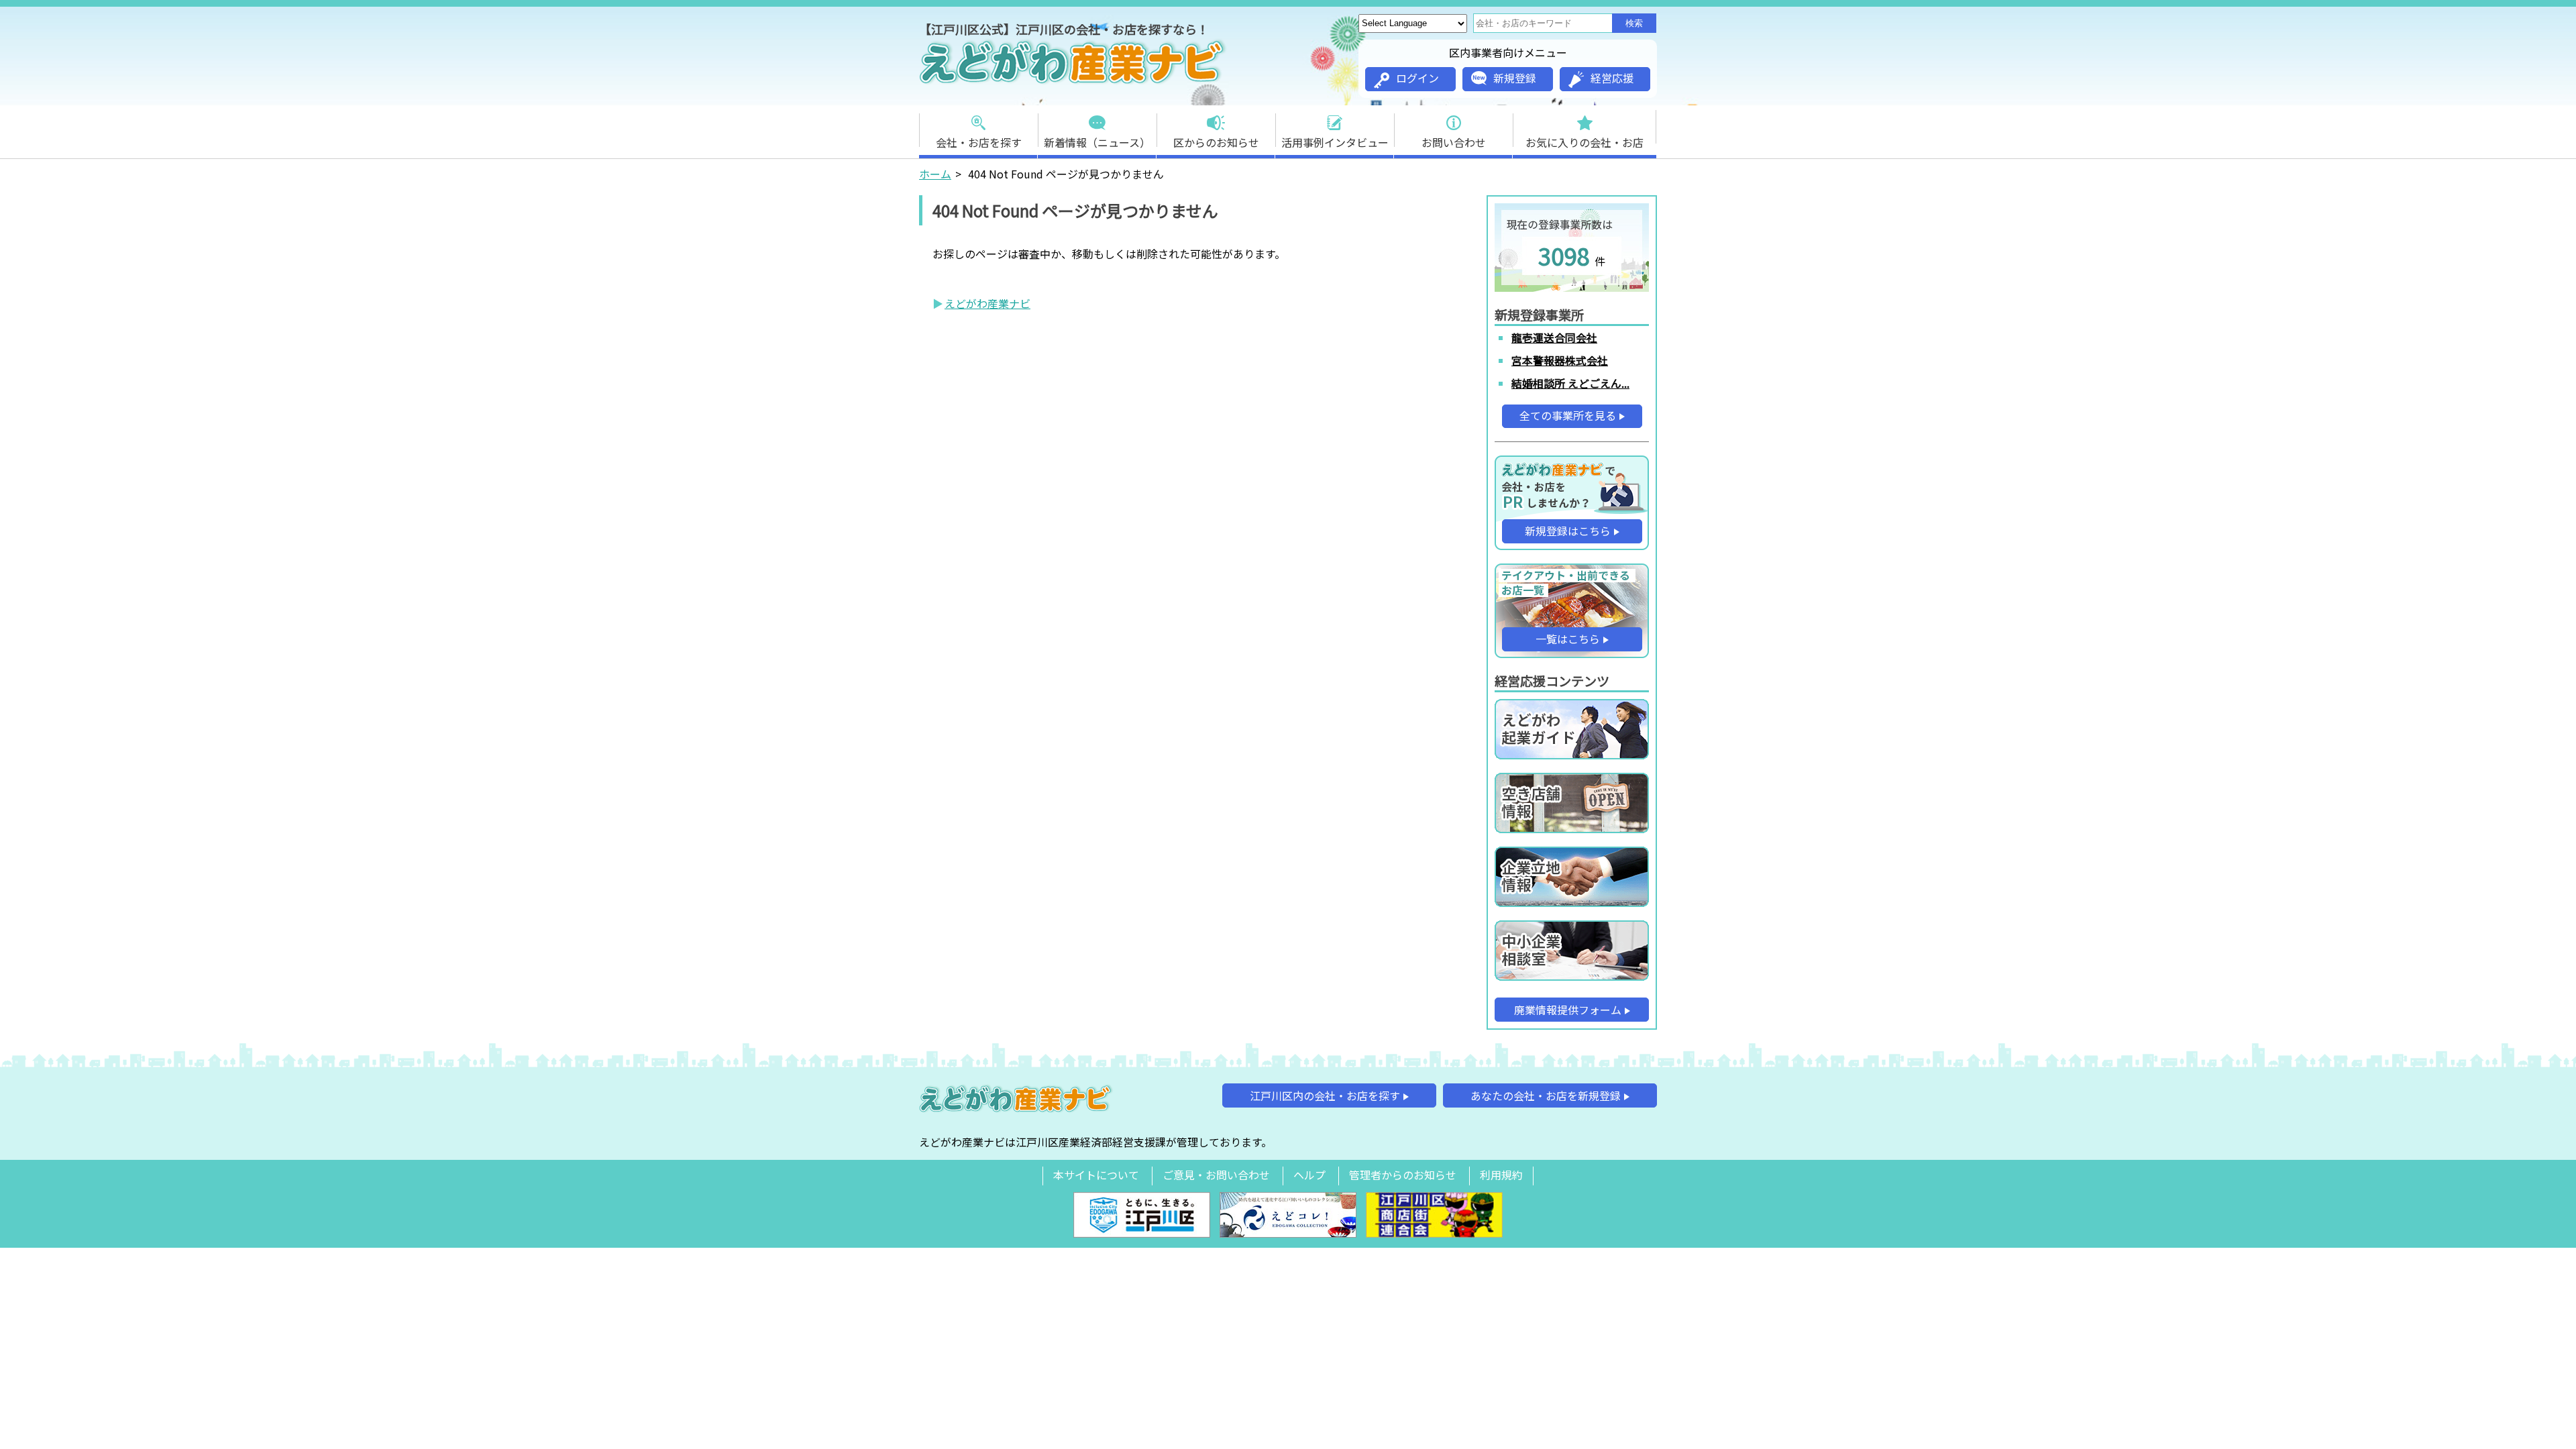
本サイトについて (1096, 1175)
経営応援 (1612, 78)
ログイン (1417, 78)
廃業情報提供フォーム (1568, 1010)
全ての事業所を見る (1568, 415)
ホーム (935, 174)
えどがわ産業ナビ (987, 303)
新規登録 (1515, 78)
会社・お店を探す (979, 142)
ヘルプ (1309, 1175)
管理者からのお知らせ (1403, 1175)
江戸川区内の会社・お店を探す (1325, 1095)
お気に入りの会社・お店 (1585, 142)
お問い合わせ (1454, 142)
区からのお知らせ (1216, 142)
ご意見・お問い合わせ (1216, 1175)
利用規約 (1501, 1175)
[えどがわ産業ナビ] (1073, 81)
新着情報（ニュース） (1097, 142)
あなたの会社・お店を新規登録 (1546, 1095)
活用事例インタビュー (1335, 142)
